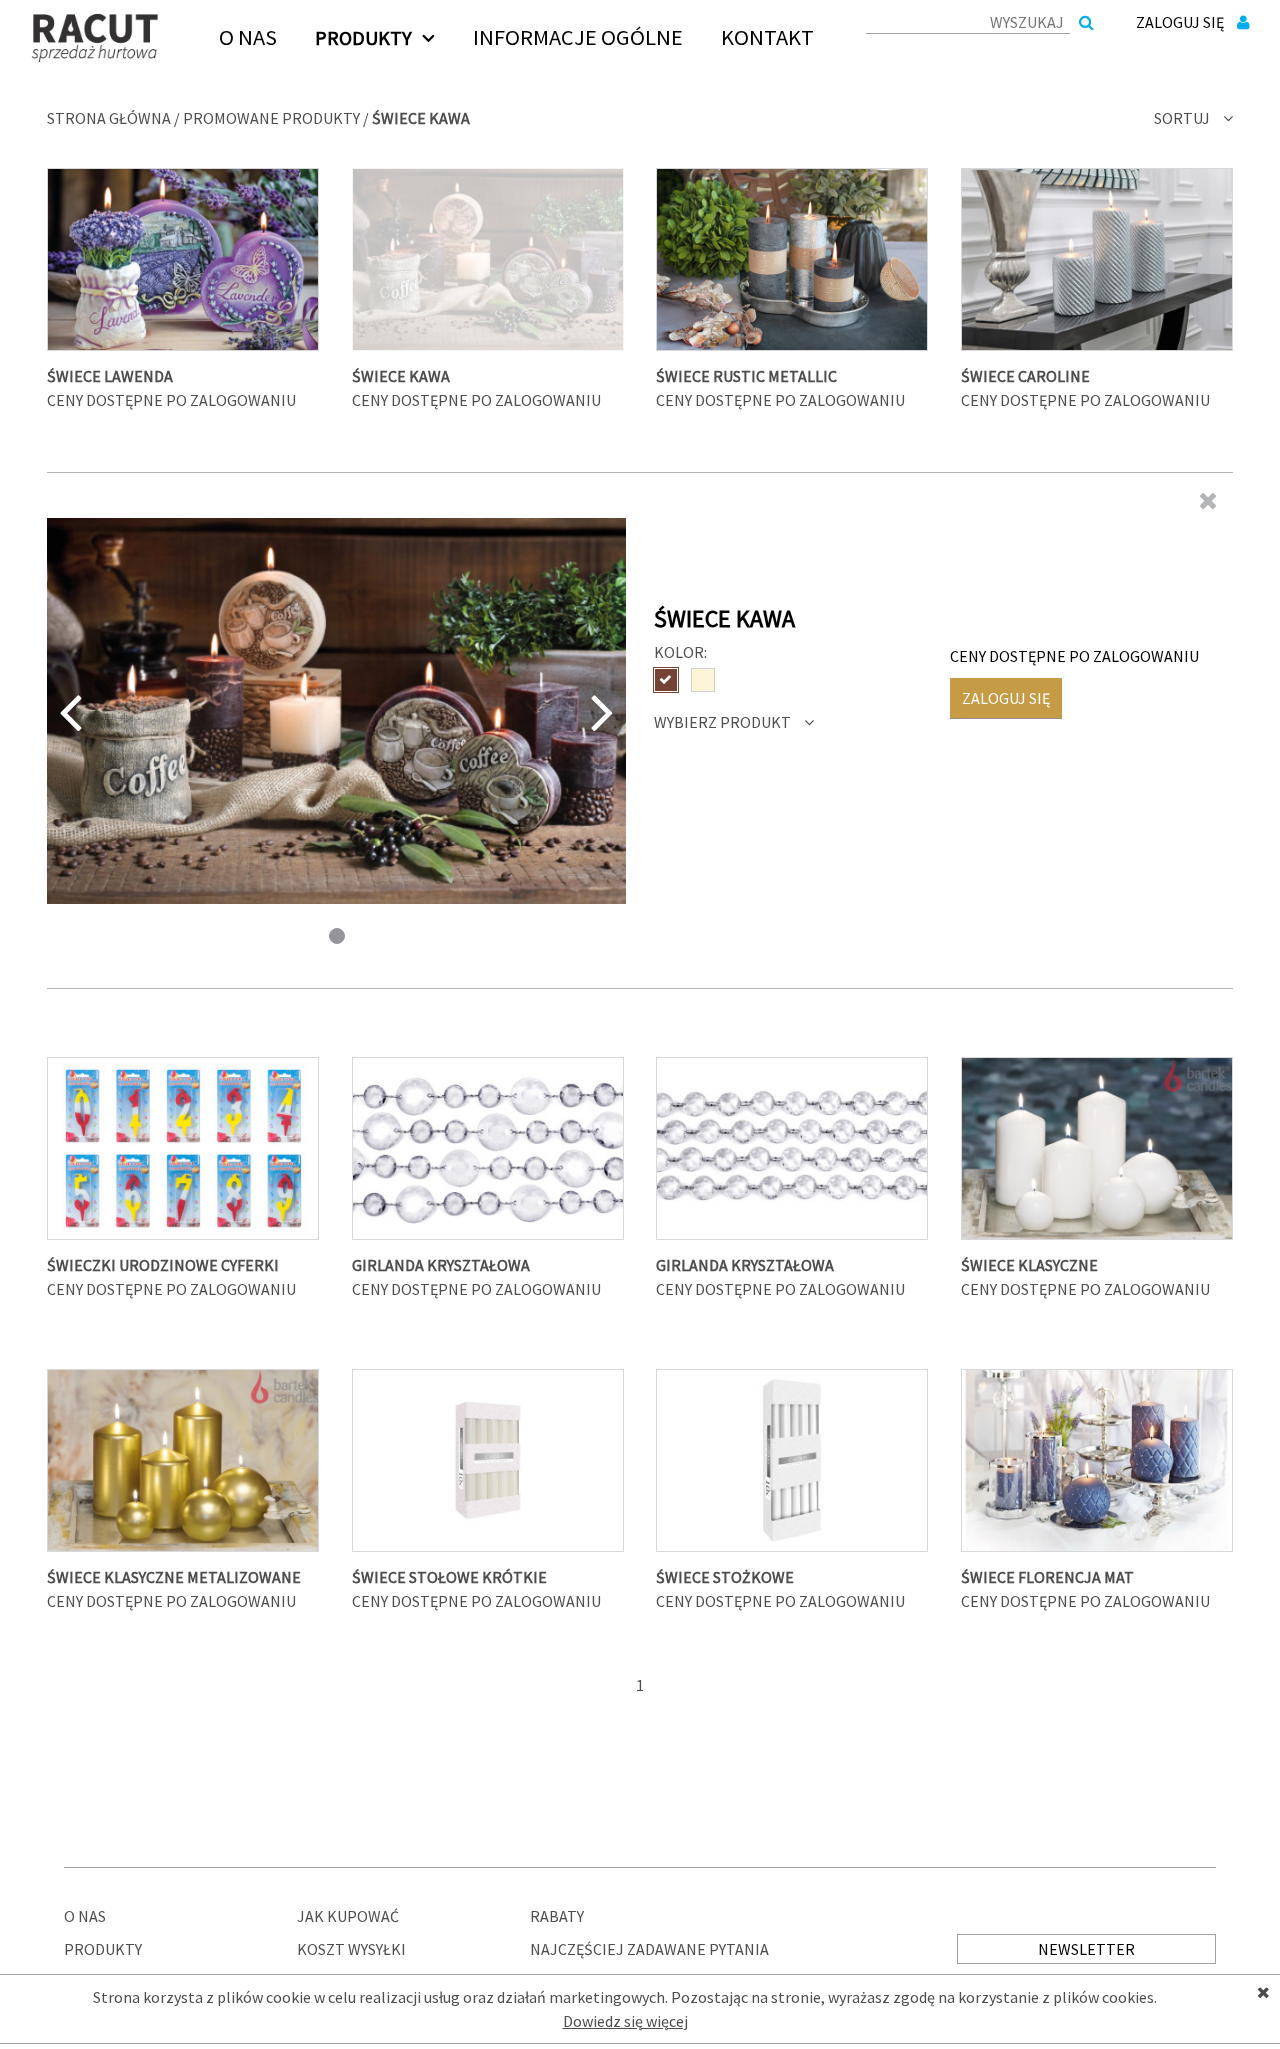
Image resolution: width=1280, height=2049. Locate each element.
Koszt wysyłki (351, 1949)
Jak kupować (348, 1916)
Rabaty (557, 1916)
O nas (85, 1916)
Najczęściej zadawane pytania (649, 1949)
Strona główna (109, 118)
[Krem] (703, 680)
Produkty (103, 1949)
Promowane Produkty (271, 118)
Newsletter (1086, 1949)
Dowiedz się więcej (625, 2021)
